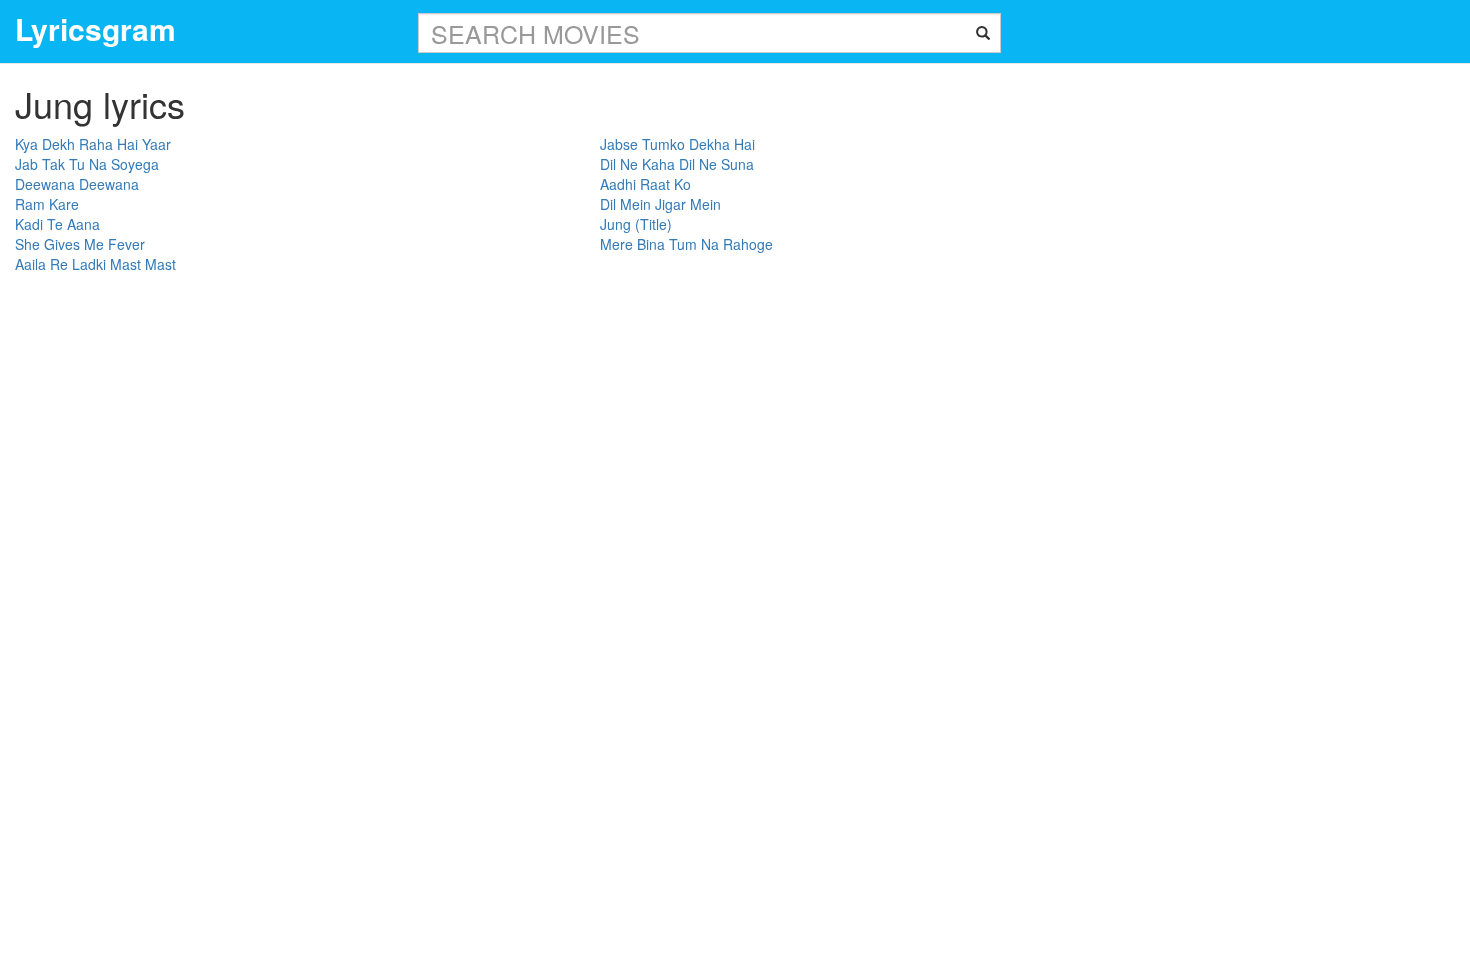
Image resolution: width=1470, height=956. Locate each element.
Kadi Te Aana (57, 224)
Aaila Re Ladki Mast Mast (95, 264)
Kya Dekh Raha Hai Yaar (93, 144)
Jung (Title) (636, 224)
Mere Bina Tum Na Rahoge (686, 244)
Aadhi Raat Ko (645, 184)
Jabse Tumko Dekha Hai (677, 144)
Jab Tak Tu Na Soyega (87, 164)
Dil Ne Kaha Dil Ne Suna (677, 164)
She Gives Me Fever (80, 244)
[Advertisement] (1320, 364)
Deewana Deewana (77, 184)
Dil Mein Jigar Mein (660, 204)
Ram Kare (47, 204)
